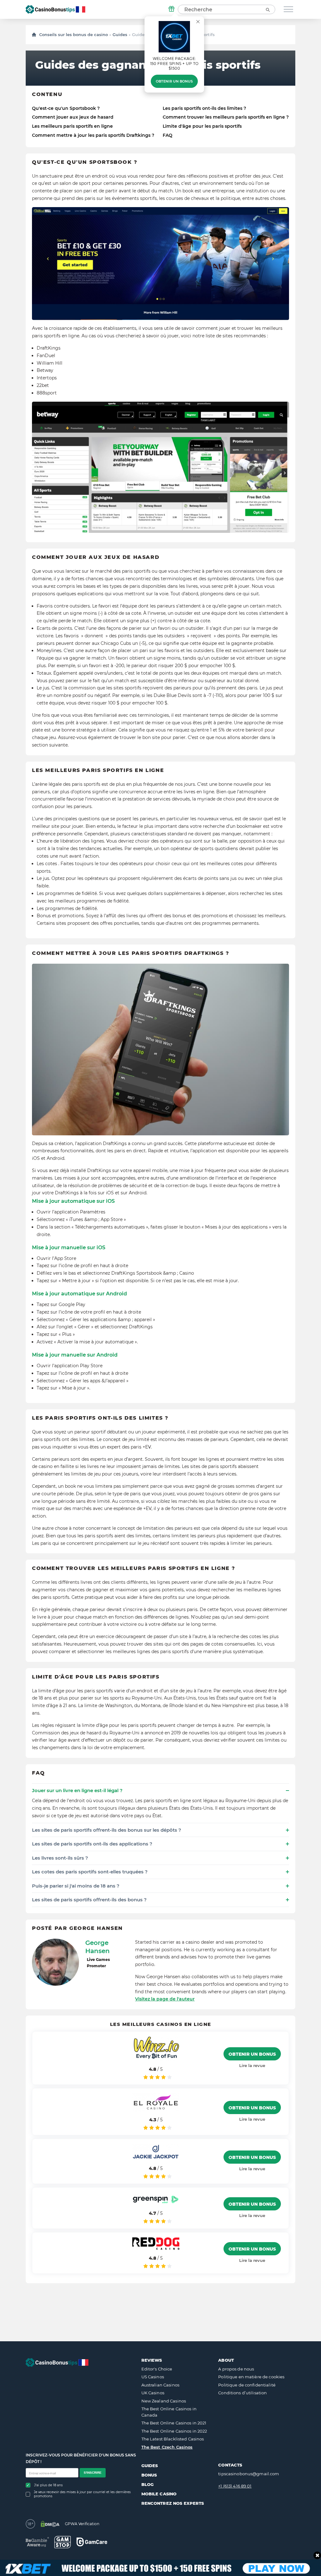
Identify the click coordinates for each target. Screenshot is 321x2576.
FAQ (168, 135)
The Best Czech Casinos (167, 2447)
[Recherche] (267, 9)
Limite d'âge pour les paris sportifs (202, 126)
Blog (148, 2484)
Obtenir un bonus (174, 81)
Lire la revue (252, 2065)
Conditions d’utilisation (242, 2393)
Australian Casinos (160, 2385)
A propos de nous (236, 2369)
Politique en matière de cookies (251, 2377)
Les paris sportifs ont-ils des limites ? (204, 108)
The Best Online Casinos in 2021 (174, 2423)
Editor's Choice (157, 2369)
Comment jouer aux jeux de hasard (73, 117)
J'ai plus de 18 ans (48, 2485)
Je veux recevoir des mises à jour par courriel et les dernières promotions (82, 2494)
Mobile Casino (159, 2494)
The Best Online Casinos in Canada (169, 2412)
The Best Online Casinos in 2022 (174, 2431)
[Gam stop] (63, 2542)
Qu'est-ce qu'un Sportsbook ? (66, 108)
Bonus (149, 2475)
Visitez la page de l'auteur (165, 1999)
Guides (120, 35)
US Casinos (153, 2377)
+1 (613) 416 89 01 (235, 2486)
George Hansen (97, 1947)
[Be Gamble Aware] (37, 2542)
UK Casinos (153, 2393)
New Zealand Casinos (164, 2401)
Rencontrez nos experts (173, 2503)
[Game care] (92, 2542)
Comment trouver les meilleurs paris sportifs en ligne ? (226, 117)
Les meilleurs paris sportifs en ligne (72, 126)
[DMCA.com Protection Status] (50, 2524)
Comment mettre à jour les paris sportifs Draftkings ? (93, 135)
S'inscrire (93, 2473)
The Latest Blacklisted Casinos (173, 2439)
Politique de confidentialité (247, 2385)
